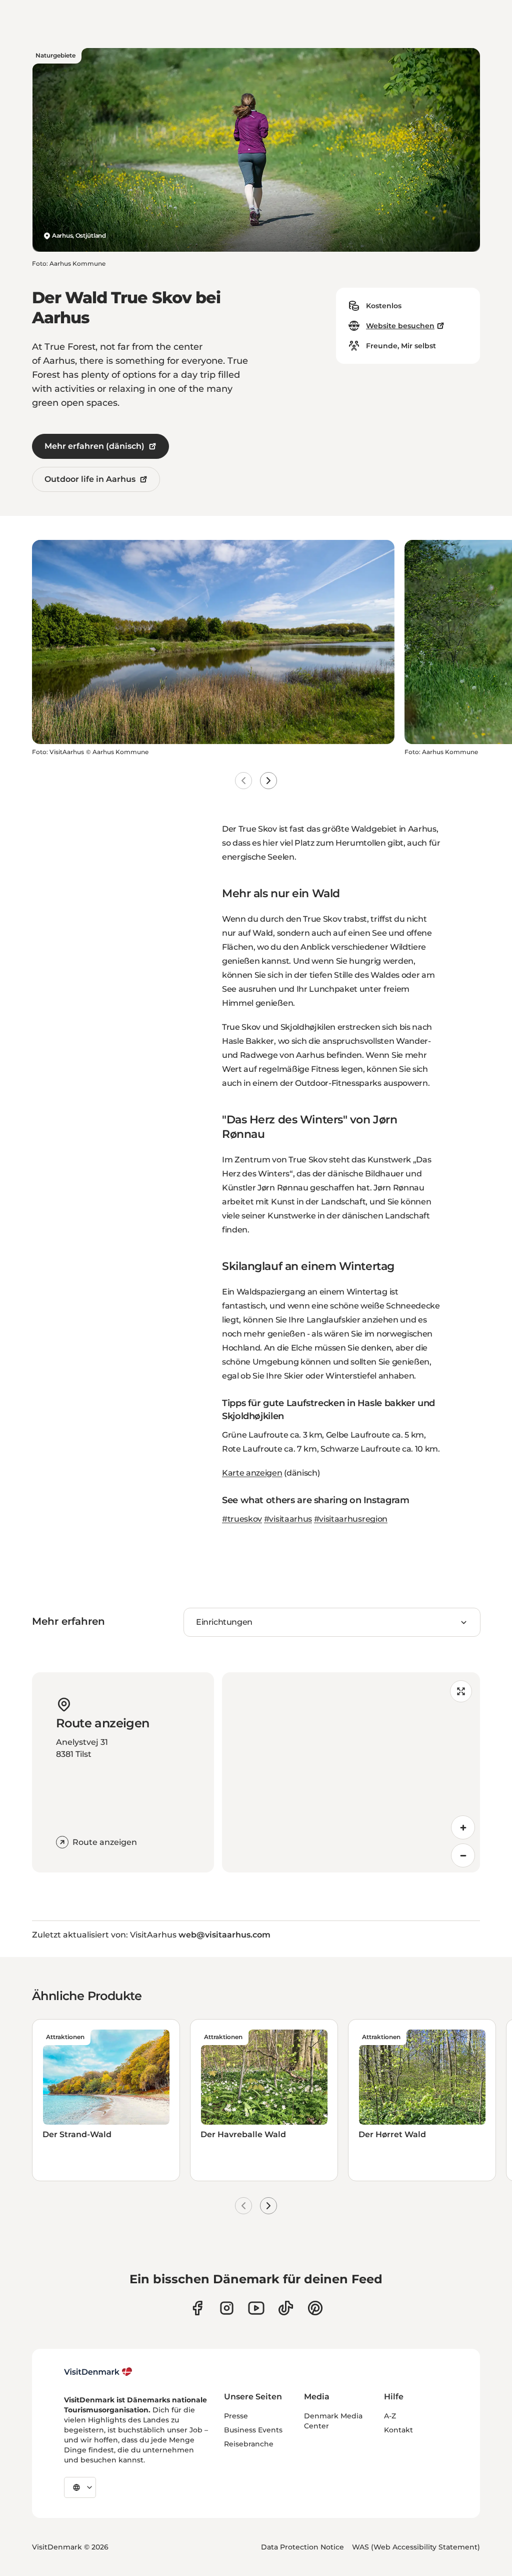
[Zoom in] (463, 1827)
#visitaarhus (288, 1519)
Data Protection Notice (302, 2547)
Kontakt (398, 2430)
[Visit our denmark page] (197, 2308)
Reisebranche (249, 2444)
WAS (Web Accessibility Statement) (416, 2547)
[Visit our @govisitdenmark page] (286, 2308)
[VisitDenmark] (98, 2372)
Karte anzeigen (252, 1473)
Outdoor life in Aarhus (90, 479)
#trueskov (242, 1519)
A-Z (390, 2416)
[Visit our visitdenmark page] (256, 2308)
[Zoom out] (463, 1855)
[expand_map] (461, 1691)
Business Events (253, 2430)
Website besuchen (400, 326)
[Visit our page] (227, 2308)
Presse (236, 2416)
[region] (351, 1772)
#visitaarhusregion (351, 1519)
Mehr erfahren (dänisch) (94, 446)
